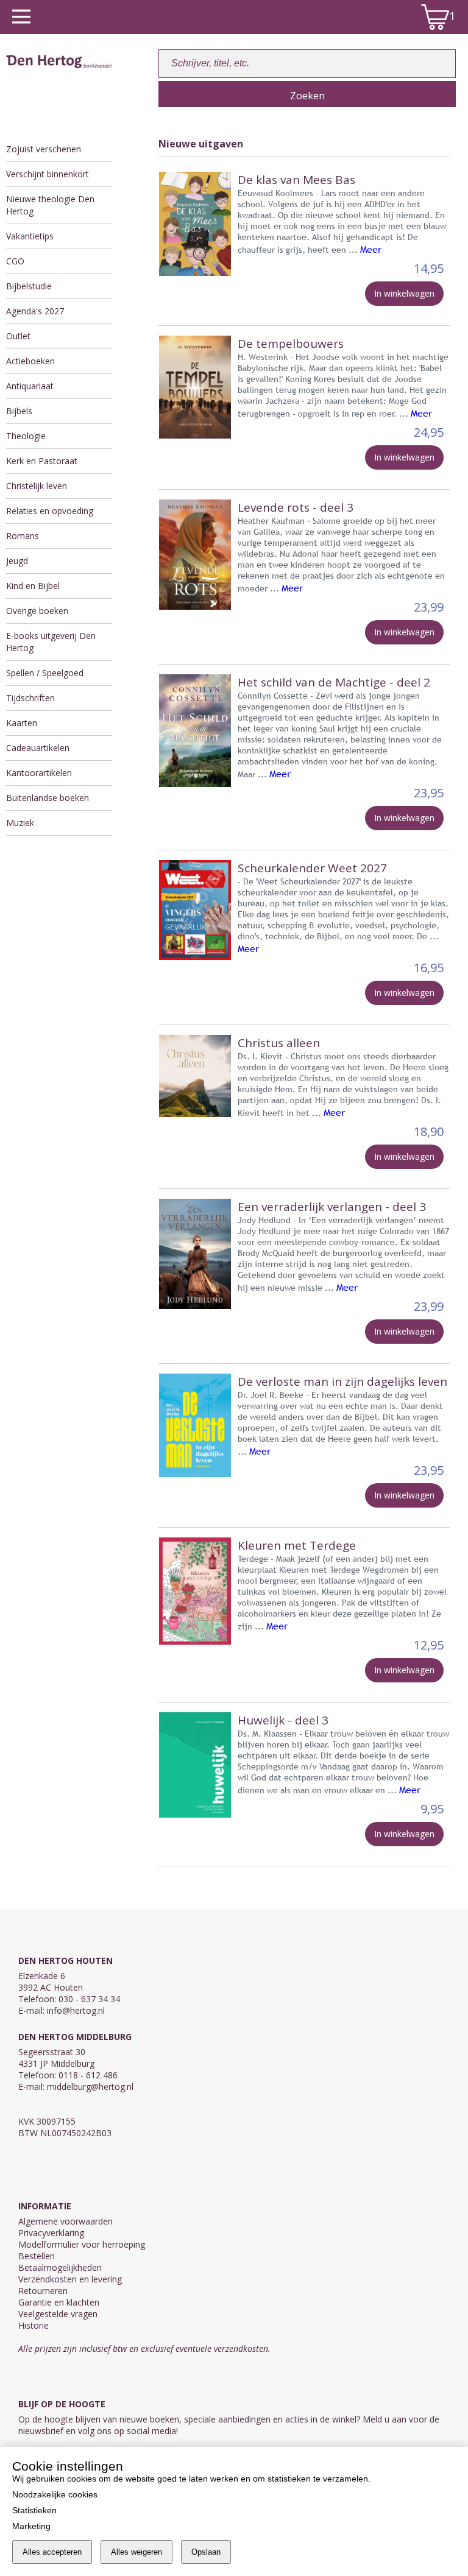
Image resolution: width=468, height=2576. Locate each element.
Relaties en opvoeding (50, 511)
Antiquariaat (30, 386)
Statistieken (34, 2510)
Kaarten (22, 723)
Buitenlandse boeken (48, 798)
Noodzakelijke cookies (55, 2494)
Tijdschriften (30, 698)
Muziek (20, 823)
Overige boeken (37, 611)
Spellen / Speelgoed (45, 673)
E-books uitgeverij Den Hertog (51, 642)
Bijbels (19, 411)
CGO (15, 261)
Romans (23, 536)
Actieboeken (30, 361)
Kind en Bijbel (33, 586)
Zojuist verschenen (44, 149)
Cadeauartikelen (38, 748)
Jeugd (17, 561)
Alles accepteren (52, 2552)
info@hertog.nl (76, 2010)
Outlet (18, 336)
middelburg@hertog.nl (90, 2087)
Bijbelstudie (29, 286)
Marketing (31, 2526)
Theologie (26, 436)
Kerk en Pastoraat (42, 461)
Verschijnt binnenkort (48, 174)
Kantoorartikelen (39, 773)
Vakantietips (30, 236)
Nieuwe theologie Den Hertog (50, 205)
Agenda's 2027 (35, 311)
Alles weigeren (136, 2552)
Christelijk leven (37, 486)
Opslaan (206, 2552)
